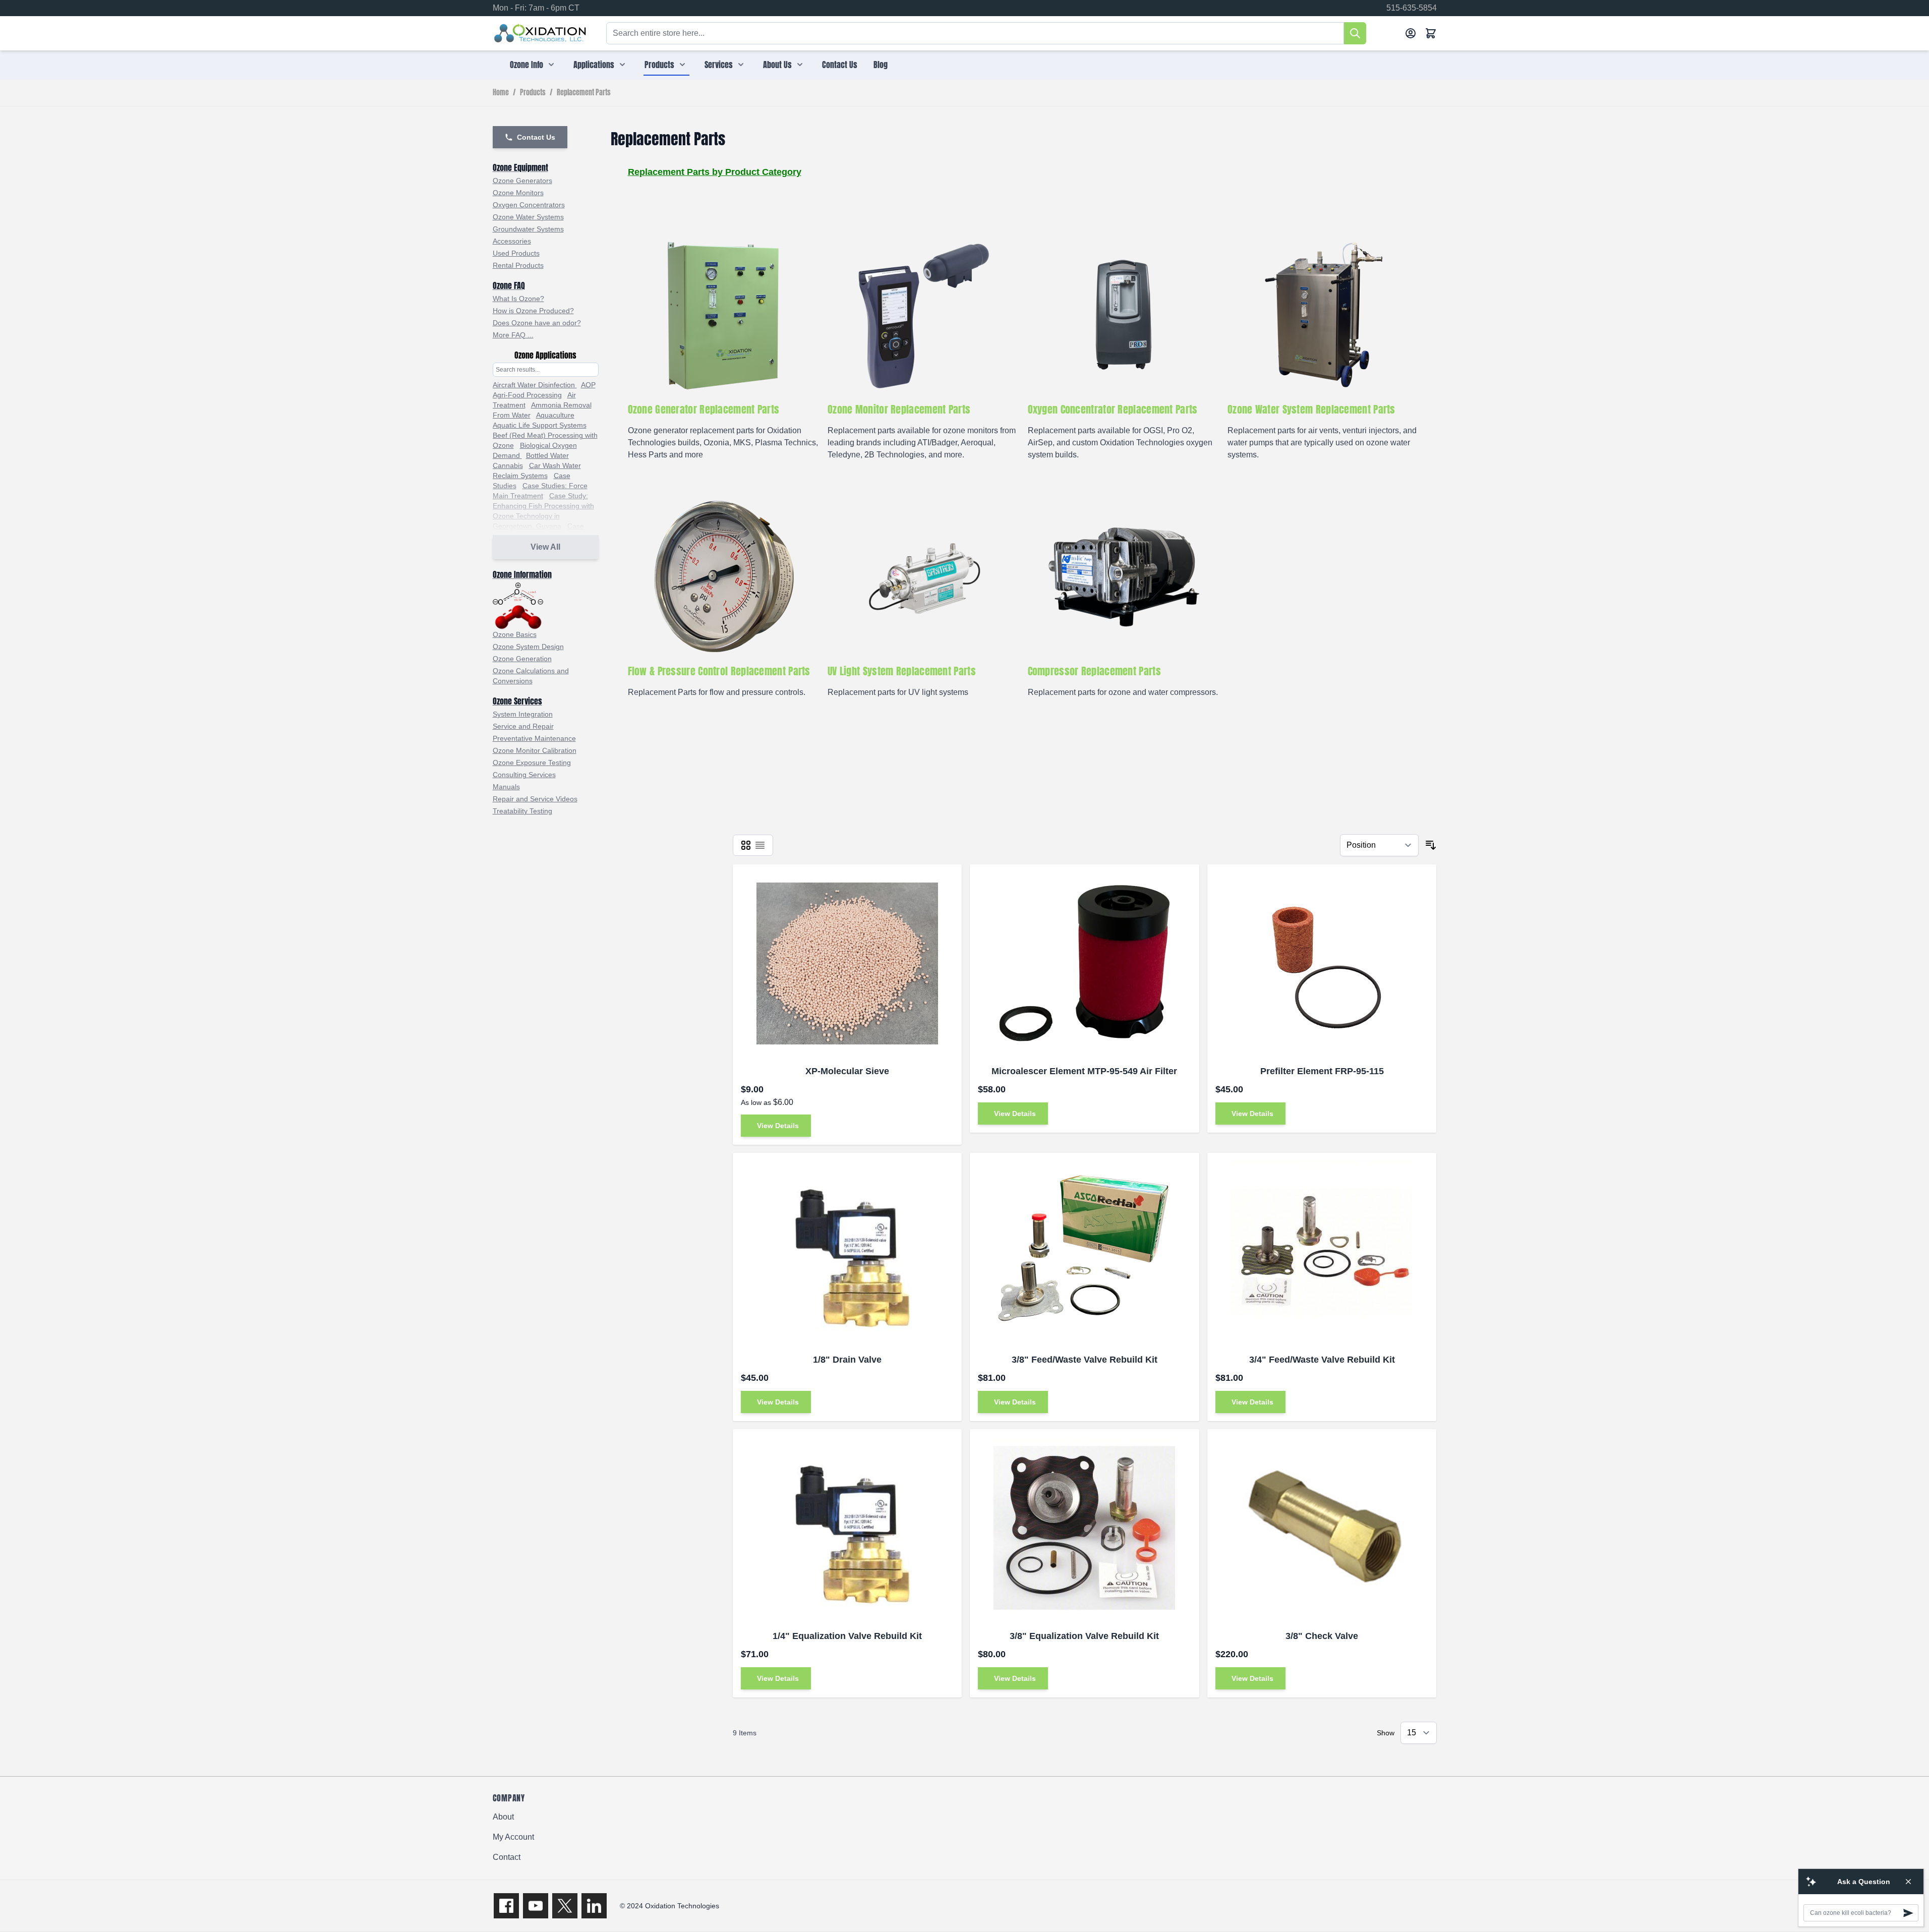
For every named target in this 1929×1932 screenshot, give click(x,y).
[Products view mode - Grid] (746, 845)
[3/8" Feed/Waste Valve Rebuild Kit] (1084, 1252)
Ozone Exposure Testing (532, 763)
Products (659, 65)
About (503, 1817)
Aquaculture (555, 415)
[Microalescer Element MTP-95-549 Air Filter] (1084, 963)
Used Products (516, 253)
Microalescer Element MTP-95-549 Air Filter (1084, 1071)
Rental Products (518, 265)
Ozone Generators (522, 181)
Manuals (506, 787)
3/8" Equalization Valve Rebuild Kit (1084, 1636)
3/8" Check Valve (1322, 1636)
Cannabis (508, 465)
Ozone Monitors (518, 193)
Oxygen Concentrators (529, 205)
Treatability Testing (522, 811)
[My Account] (1411, 33)
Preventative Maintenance (534, 738)
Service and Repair (523, 726)
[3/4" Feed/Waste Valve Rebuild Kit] (1322, 1252)
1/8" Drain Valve (847, 1360)
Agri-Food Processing (527, 395)
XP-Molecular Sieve (847, 1071)
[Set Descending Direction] (1431, 845)
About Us (777, 65)
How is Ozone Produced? (533, 311)
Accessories (512, 241)
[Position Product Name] (1379, 845)
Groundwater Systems (528, 229)
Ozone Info (527, 65)
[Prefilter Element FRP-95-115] (1322, 963)
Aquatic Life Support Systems (540, 425)
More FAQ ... (513, 335)
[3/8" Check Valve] (1322, 1528)
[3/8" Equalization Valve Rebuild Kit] (1084, 1528)
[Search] (1355, 33)
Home (501, 93)
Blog (881, 65)
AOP (588, 385)
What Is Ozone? (518, 299)
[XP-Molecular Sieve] (847, 963)
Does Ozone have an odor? (537, 323)
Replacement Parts (584, 93)
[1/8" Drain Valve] (847, 1252)
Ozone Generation (522, 659)
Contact (507, 1857)
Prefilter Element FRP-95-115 (1322, 1071)
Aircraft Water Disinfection (535, 385)
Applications (594, 65)
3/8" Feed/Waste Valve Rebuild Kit (1085, 1360)
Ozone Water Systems (528, 217)
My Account (513, 1837)
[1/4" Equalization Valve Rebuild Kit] (847, 1528)
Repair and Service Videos (535, 799)
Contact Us (840, 65)
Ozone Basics (515, 634)
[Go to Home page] (540, 33)
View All (545, 547)
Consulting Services (524, 775)
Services (719, 65)
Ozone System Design (528, 647)
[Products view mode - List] (760, 845)
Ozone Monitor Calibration (535, 750)
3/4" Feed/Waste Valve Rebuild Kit (1322, 1360)
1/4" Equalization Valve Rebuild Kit (847, 1636)
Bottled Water (547, 455)
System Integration (523, 714)
